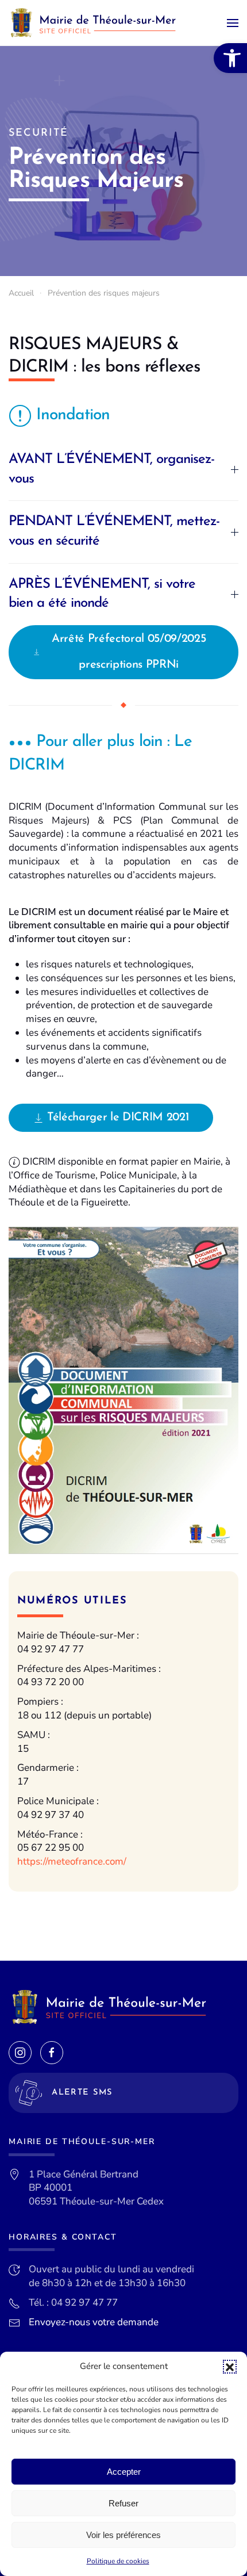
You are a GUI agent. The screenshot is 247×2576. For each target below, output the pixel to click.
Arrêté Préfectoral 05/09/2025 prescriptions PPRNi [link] (129, 652)
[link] (230, 58)
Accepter (124, 2472)
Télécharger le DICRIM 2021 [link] (118, 1117)
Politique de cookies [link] (118, 2561)
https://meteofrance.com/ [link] (72, 1861)
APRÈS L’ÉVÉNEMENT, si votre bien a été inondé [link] (102, 594)
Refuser (123, 2503)
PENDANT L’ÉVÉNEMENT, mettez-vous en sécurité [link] (114, 531)
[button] (230, 2367)
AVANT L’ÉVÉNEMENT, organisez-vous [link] (111, 469)
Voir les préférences (123, 2535)
